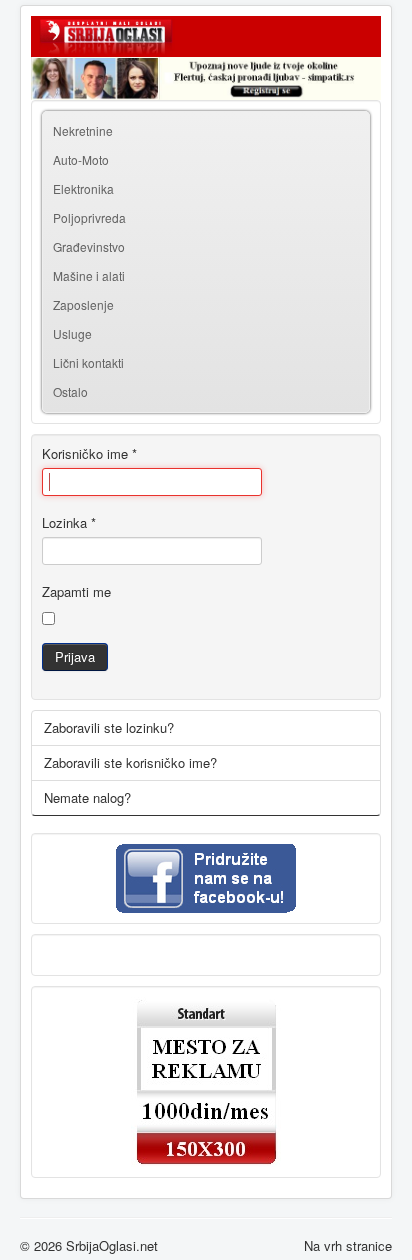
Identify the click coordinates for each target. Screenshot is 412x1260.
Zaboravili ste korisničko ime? (130, 762)
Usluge (72, 333)
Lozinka (69, 523)
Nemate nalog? (87, 797)
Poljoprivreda (89, 217)
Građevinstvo (89, 246)
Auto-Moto (81, 159)
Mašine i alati (89, 275)
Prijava (75, 656)
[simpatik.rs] (206, 78)
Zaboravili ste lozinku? (109, 727)
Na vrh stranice (348, 1245)
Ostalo (70, 391)
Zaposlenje (83, 304)
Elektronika (83, 188)
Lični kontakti (88, 362)
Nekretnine (83, 130)
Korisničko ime (89, 454)
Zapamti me (76, 592)
